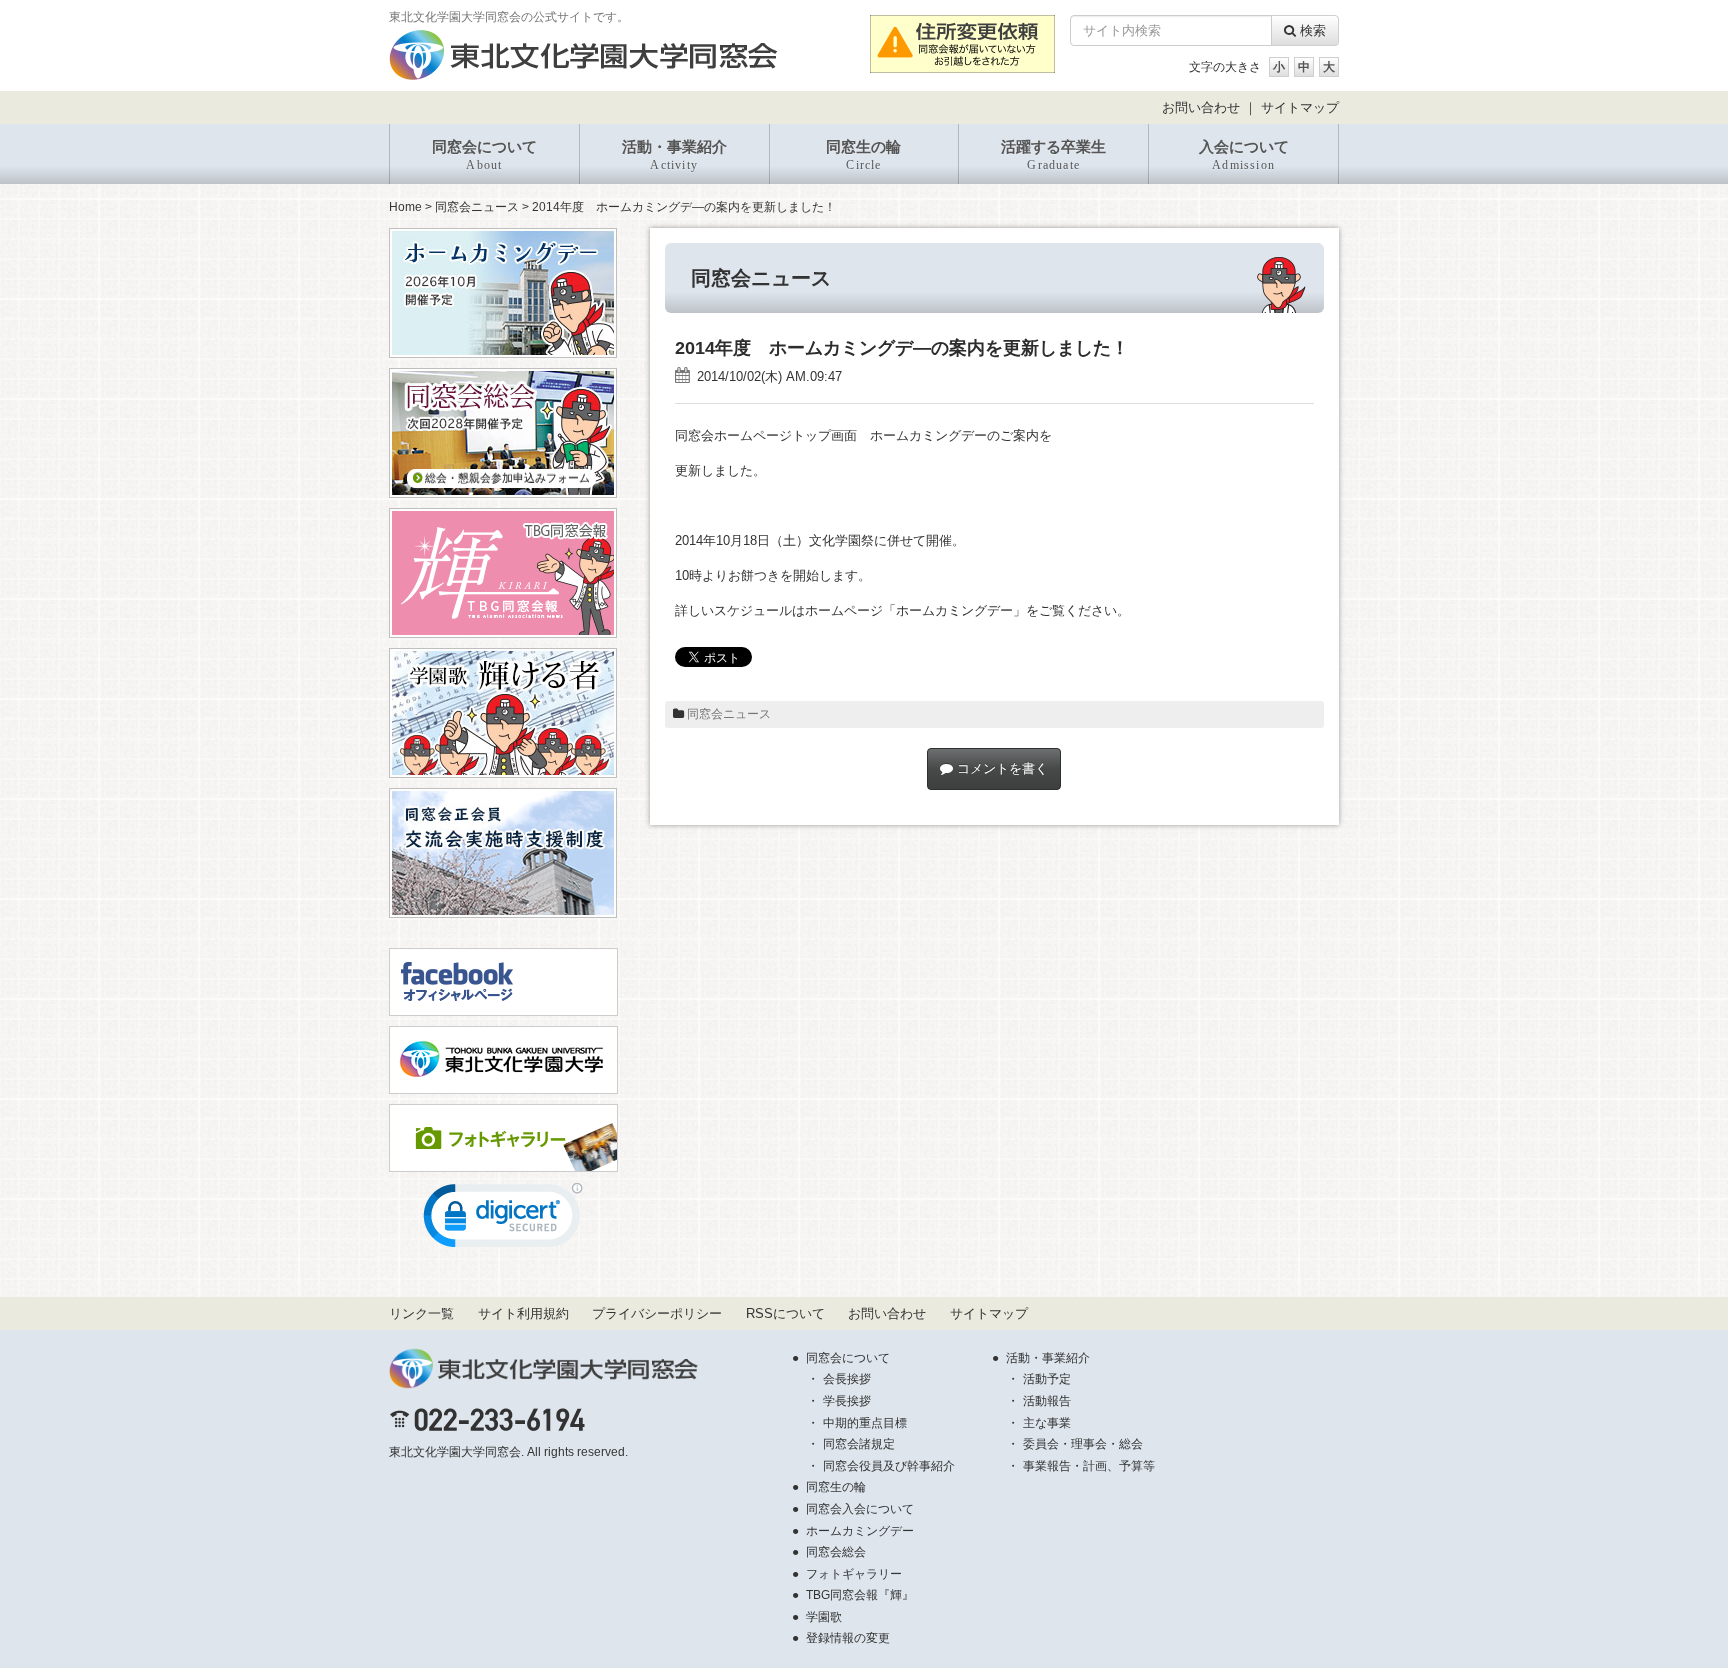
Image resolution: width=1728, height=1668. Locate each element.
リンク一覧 (421, 1313)
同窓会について (484, 155)
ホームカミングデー (860, 1531)
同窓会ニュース (477, 207)
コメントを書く (1000, 768)
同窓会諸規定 (859, 1444)
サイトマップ (1300, 107)
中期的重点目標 (865, 1423)
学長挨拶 (847, 1401)
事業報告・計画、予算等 (1089, 1466)
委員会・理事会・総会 (1083, 1444)
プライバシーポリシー (657, 1313)
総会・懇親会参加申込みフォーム (506, 478)
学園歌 (824, 1617)
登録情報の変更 (848, 1638)
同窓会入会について (860, 1509)
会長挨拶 (847, 1379)
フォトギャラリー (854, 1574)
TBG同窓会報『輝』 (860, 1595)
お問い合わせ (1201, 107)
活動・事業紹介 (674, 155)
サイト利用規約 (523, 1313)
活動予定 (1047, 1379)
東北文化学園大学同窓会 (455, 1452)
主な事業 (1047, 1423)
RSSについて (785, 1313)
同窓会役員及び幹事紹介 (889, 1466)
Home (405, 207)
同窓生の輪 (863, 155)
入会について (1244, 155)
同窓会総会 (836, 1552)
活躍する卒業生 (1053, 155)
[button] (503, 1220)
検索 (1311, 30)
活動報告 (1047, 1401)
